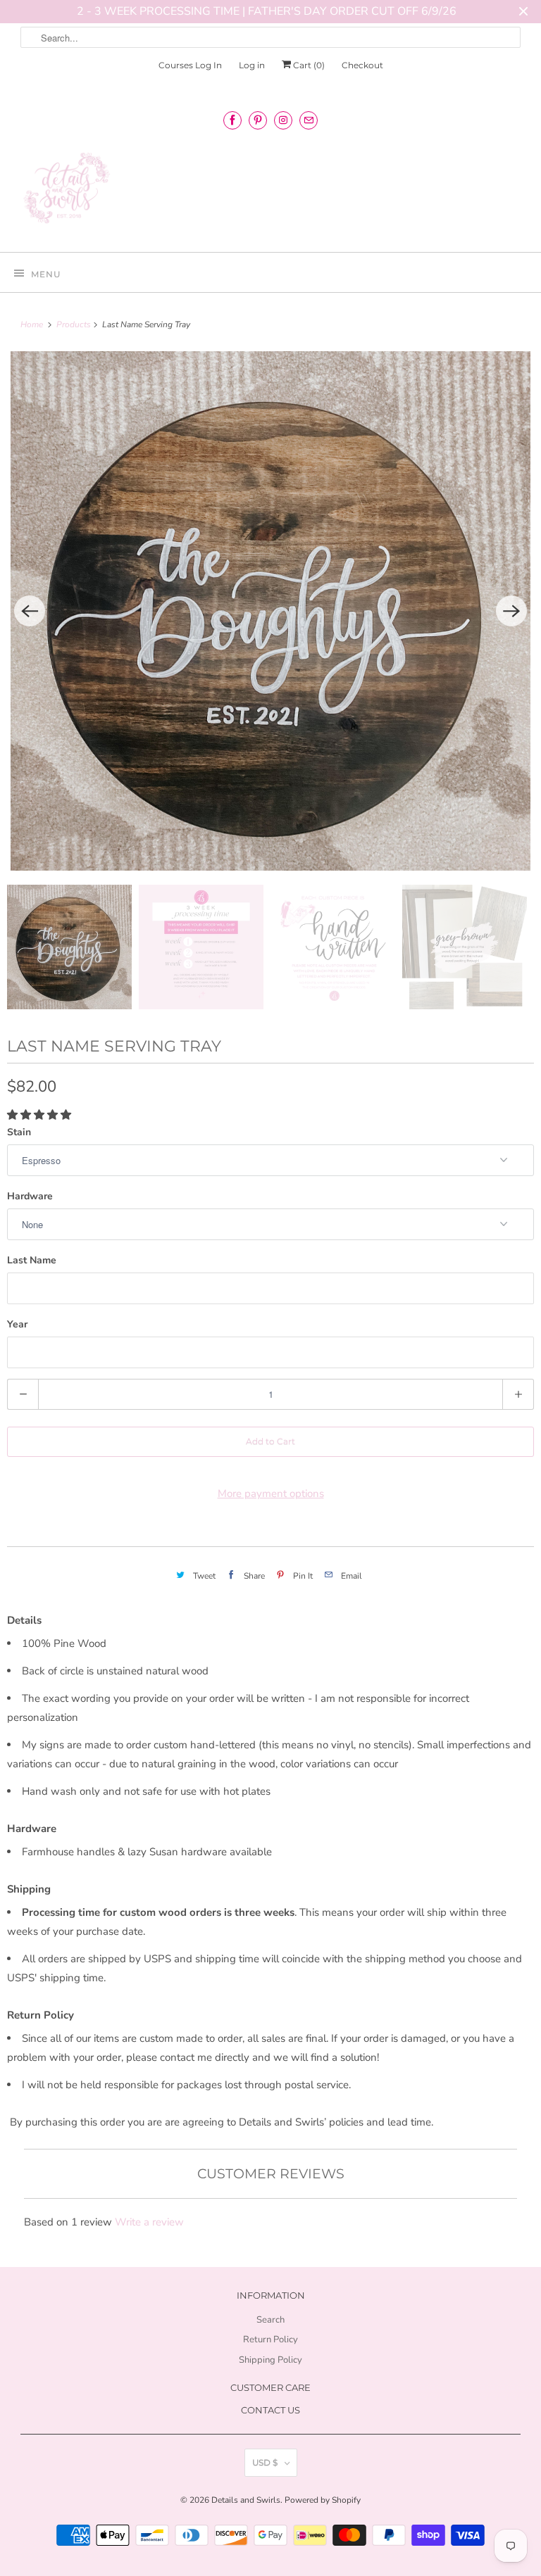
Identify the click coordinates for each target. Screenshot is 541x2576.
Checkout (362, 65)
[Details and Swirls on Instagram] (283, 120)
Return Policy (270, 2340)
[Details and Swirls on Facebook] (232, 120)
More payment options (271, 1494)
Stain (19, 1132)
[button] (41, 1115)
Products (75, 324)
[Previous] (30, 611)
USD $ (265, 2462)
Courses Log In (190, 65)
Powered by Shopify (323, 2500)
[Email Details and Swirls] (309, 120)
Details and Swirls (246, 2500)
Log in (252, 65)
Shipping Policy (270, 2360)
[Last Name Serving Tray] (270, 611)
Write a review (149, 2222)
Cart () (308, 65)
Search (270, 2320)
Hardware (30, 1196)
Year (17, 1324)
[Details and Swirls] (270, 192)
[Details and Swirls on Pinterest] (258, 120)
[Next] (511, 611)
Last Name (32, 1260)
